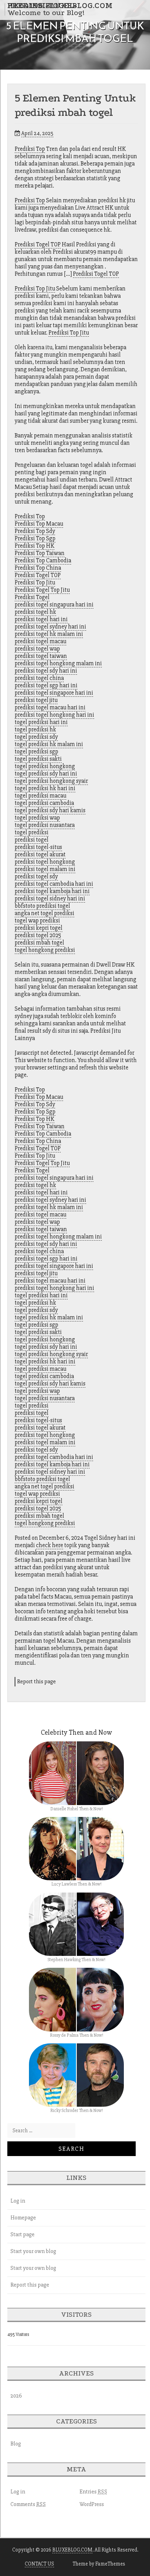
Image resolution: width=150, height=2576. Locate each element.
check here (50, 1545)
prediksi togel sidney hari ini (50, 899)
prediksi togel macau (40, 641)
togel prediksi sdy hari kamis (50, 810)
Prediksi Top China (38, 568)
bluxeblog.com (72, 2550)
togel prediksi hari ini (41, 722)
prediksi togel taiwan (41, 656)
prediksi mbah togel (39, 943)
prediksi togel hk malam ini (49, 634)
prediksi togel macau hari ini (50, 707)
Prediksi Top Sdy (35, 531)
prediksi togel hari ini (41, 619)
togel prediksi (32, 832)
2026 (16, 2396)
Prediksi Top (30, 149)
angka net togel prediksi (44, 913)
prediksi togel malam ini (45, 869)
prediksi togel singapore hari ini (54, 693)
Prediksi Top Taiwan (40, 553)
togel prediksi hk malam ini (49, 744)
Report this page (36, 1682)
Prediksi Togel (32, 597)
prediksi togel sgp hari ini (46, 685)
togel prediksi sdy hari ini (46, 774)
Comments (28, 2504)
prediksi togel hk (35, 612)
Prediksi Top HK (35, 546)
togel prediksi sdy (36, 737)
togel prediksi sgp (36, 752)
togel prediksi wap (37, 818)
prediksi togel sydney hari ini (50, 627)
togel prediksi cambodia (44, 803)
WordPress (92, 2504)
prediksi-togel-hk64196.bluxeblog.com (60, 6)
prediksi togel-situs (38, 847)
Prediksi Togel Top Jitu (42, 590)
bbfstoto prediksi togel (42, 906)
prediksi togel (32, 840)
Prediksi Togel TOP (38, 244)
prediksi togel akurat (40, 854)
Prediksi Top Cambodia (43, 560)
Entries (93, 2492)
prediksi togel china (39, 678)
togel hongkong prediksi (45, 950)
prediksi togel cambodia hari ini (54, 884)
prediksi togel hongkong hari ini (54, 715)
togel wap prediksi (37, 921)
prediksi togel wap (37, 649)
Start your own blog (33, 2251)
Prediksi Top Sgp (35, 538)
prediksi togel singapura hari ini (54, 605)
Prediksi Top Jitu (35, 289)
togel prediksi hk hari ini (45, 788)
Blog (16, 2444)
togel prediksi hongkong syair (51, 781)
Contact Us (39, 2564)
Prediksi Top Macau (39, 524)
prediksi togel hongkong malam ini (58, 663)
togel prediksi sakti (38, 759)
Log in (18, 2201)
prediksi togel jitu (36, 700)
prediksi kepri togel (39, 928)
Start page (22, 2234)
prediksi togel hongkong (45, 862)
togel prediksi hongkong (45, 766)
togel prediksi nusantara (45, 825)
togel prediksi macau (40, 796)
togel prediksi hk (35, 729)
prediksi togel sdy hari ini (46, 671)
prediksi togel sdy (36, 876)
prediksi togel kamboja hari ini (52, 891)
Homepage (23, 2218)
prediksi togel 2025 (38, 935)
